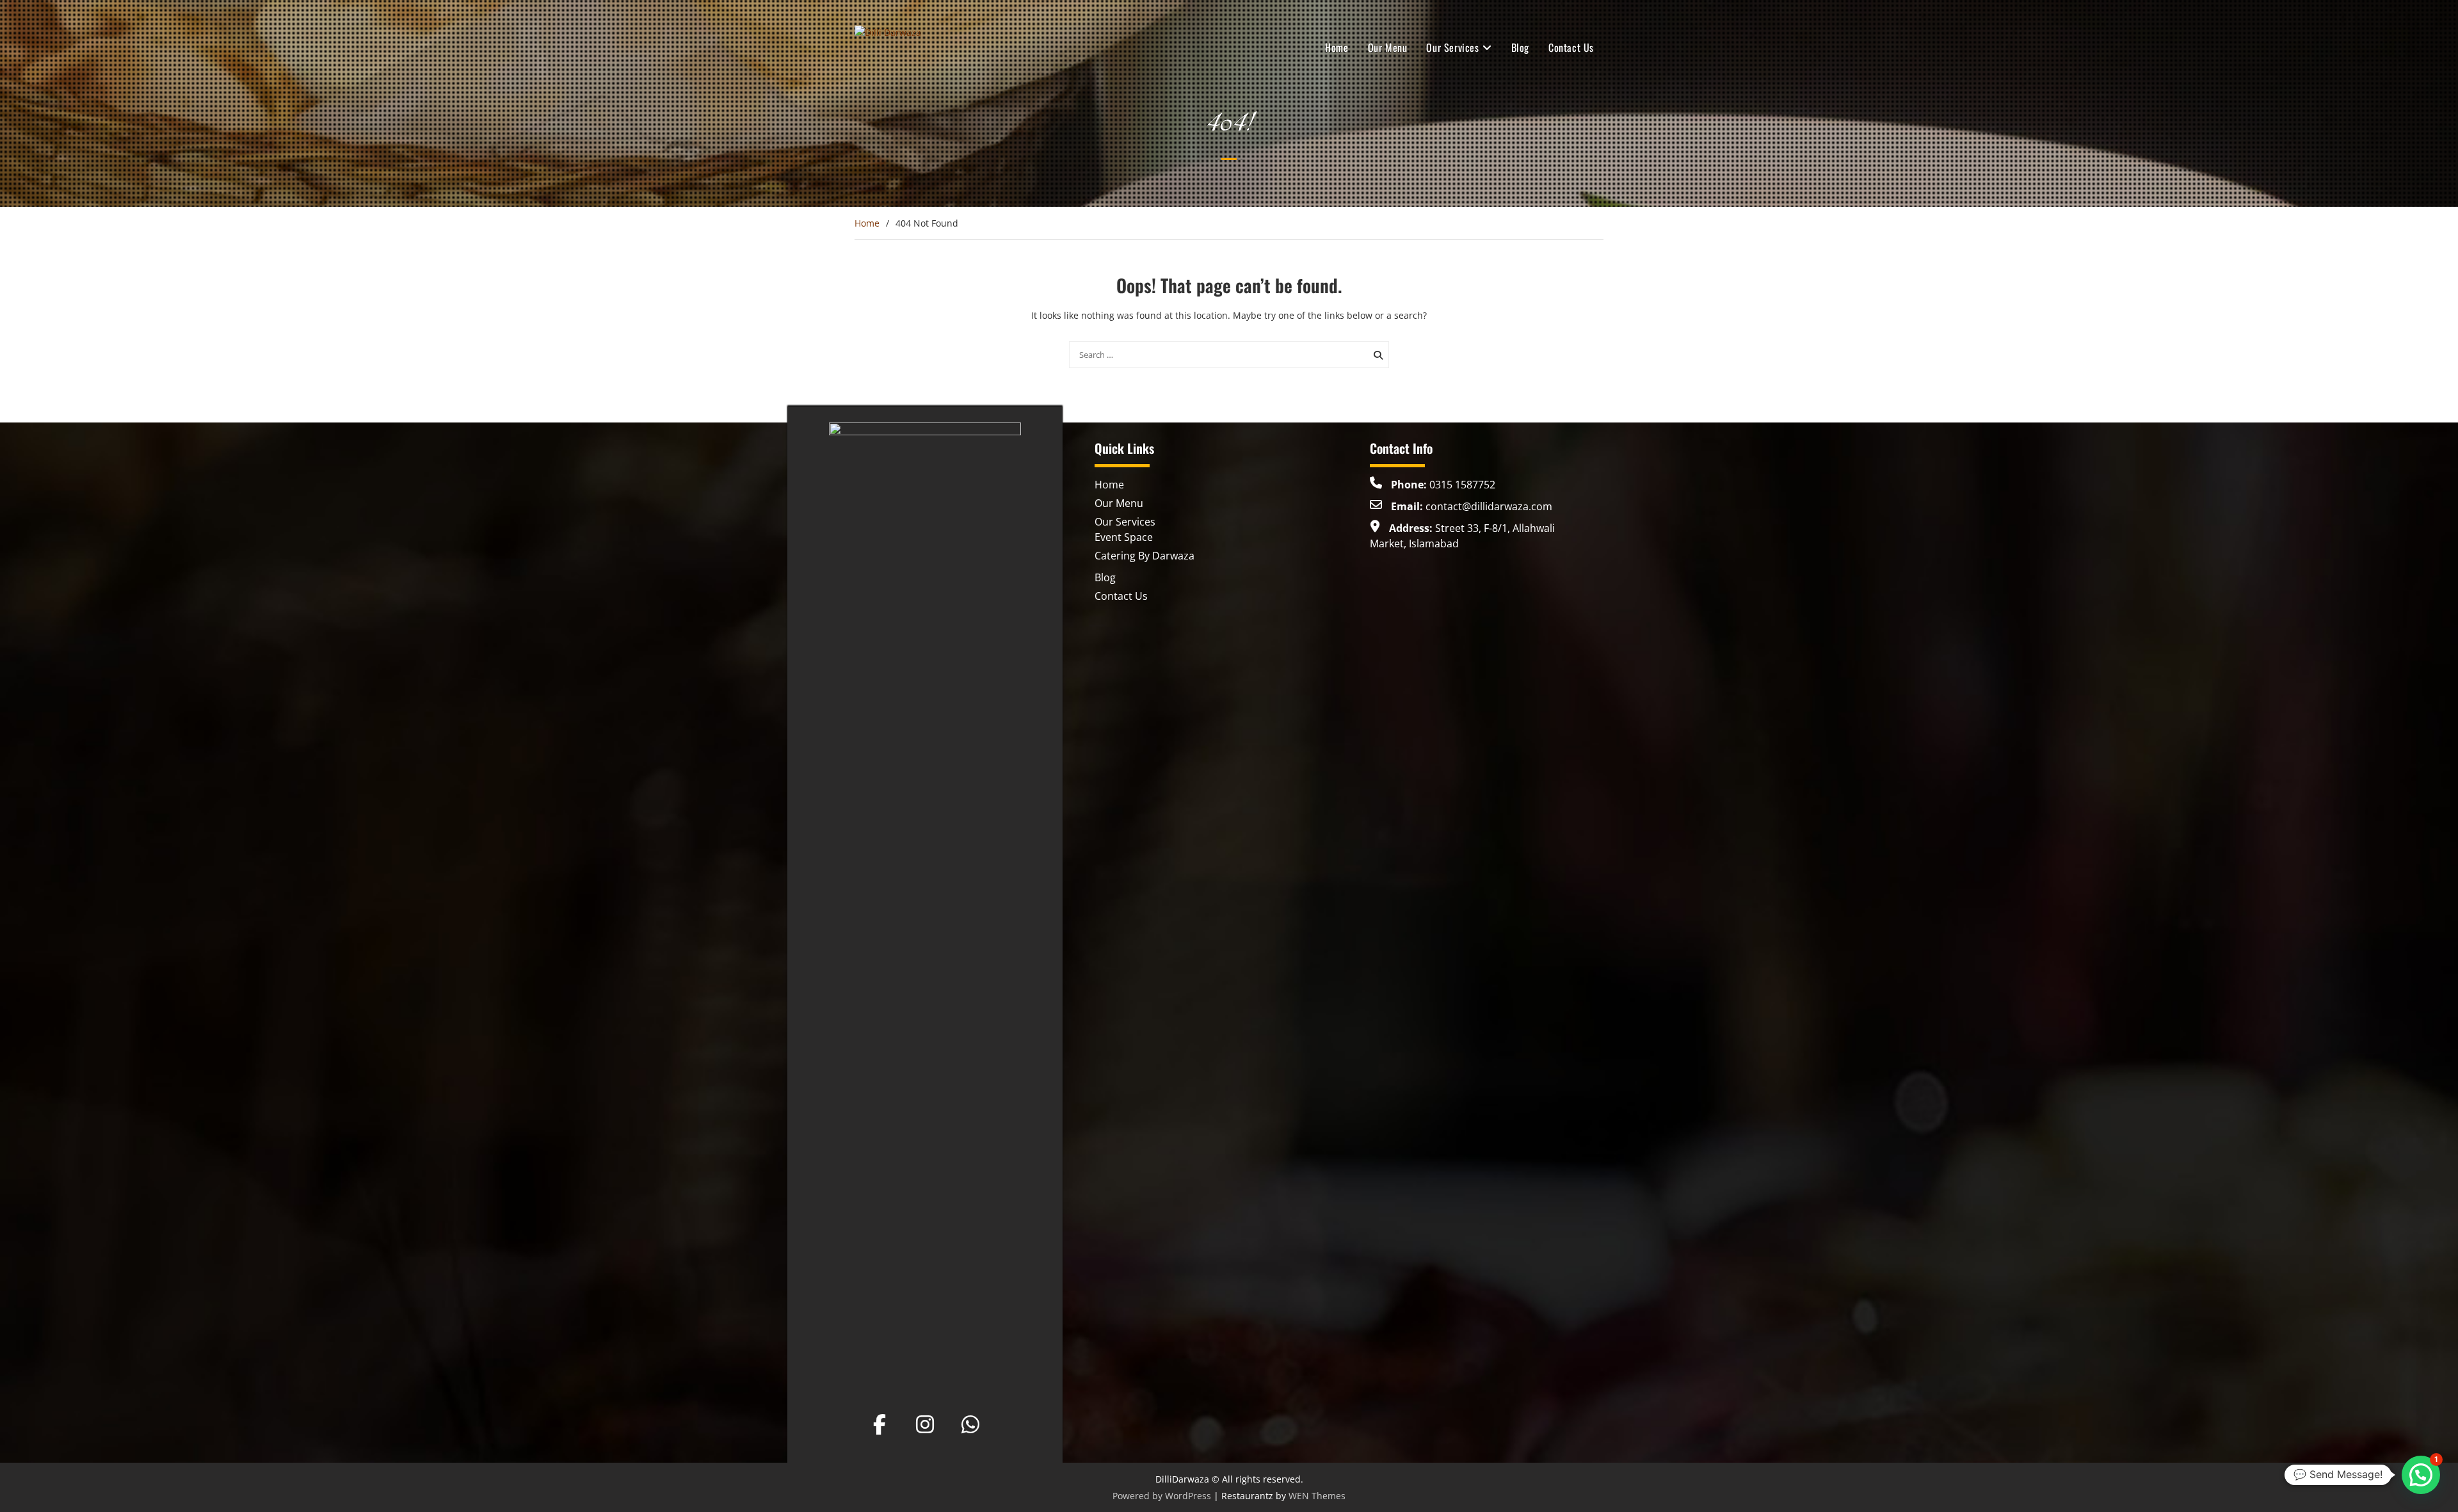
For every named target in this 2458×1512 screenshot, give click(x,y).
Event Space (1124, 537)
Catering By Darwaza (1145, 556)
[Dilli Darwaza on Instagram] (925, 1424)
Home (1337, 47)
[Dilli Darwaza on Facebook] (880, 1424)
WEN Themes (1317, 1496)
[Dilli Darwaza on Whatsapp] (970, 1424)
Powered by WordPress (1162, 1496)
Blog (1520, 47)
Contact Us (1571, 47)
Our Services (1452, 47)
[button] (2421, 1475)
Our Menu (1388, 47)
